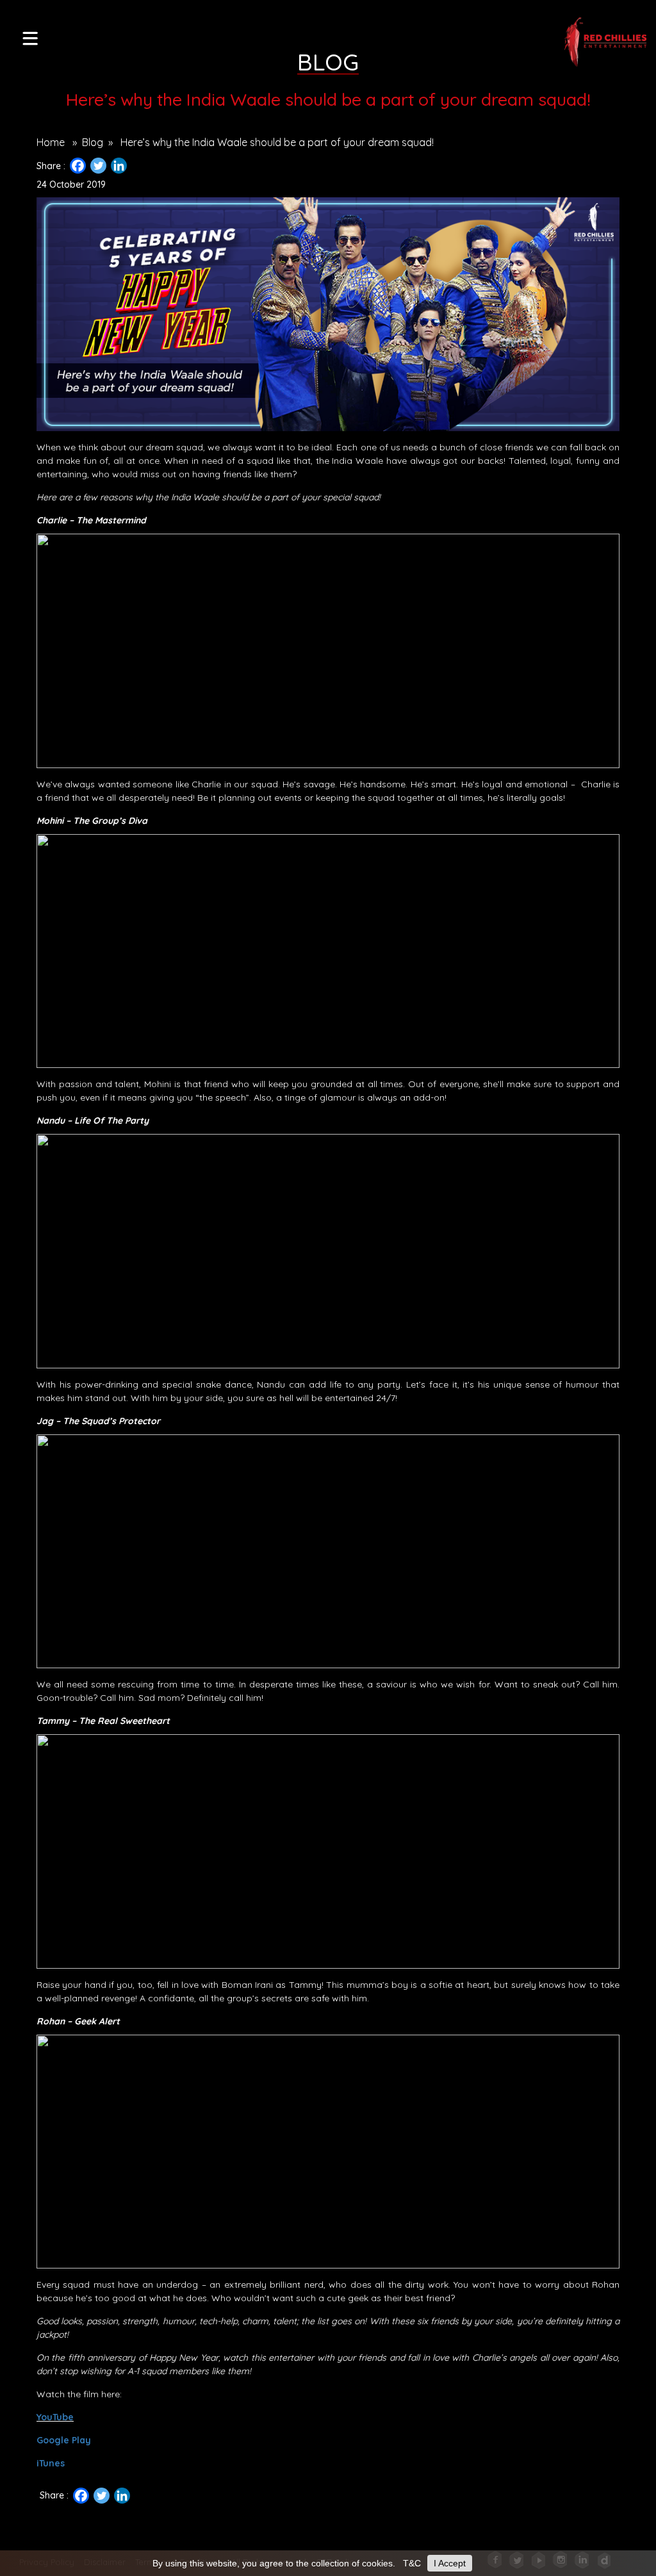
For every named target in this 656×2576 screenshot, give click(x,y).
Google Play (64, 2440)
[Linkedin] (119, 166)
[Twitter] (98, 166)
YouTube (55, 2417)
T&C (412, 2563)
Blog (93, 142)
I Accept (450, 2563)
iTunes (51, 2463)
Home (51, 142)
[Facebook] (78, 166)
